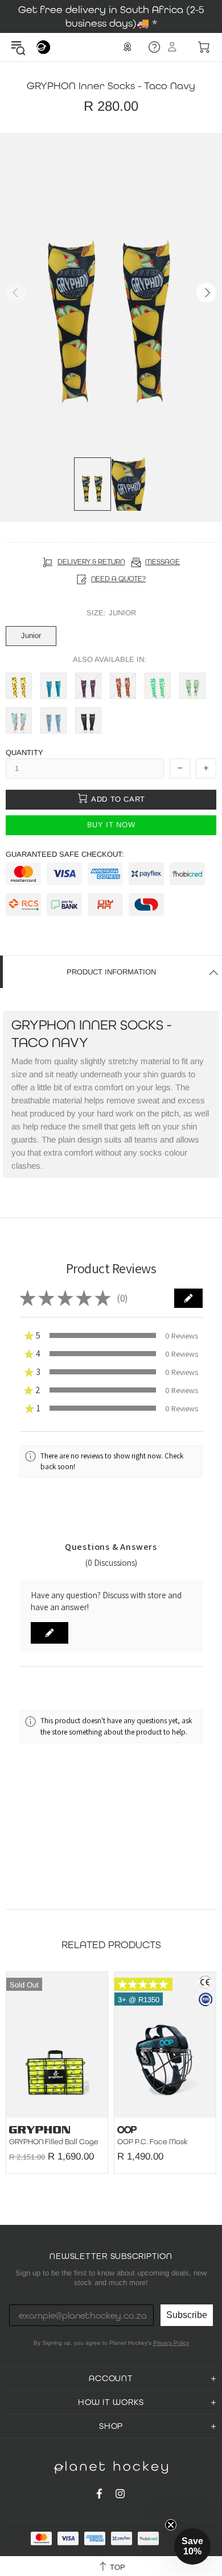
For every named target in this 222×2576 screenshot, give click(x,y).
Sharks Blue (88, 686)
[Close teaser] (171, 2525)
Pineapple (123, 686)
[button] (188, 1298)
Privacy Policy (171, 2343)
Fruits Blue (192, 686)
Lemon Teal (158, 686)
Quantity (24, 753)
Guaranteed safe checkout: (65, 854)
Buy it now (111, 825)
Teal (54, 686)
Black (88, 720)
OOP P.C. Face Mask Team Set (77, 2142)
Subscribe (187, 2315)
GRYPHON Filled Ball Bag (180, 2142)
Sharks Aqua (54, 720)
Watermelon (19, 686)
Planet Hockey (43, 47)
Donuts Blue (19, 720)
